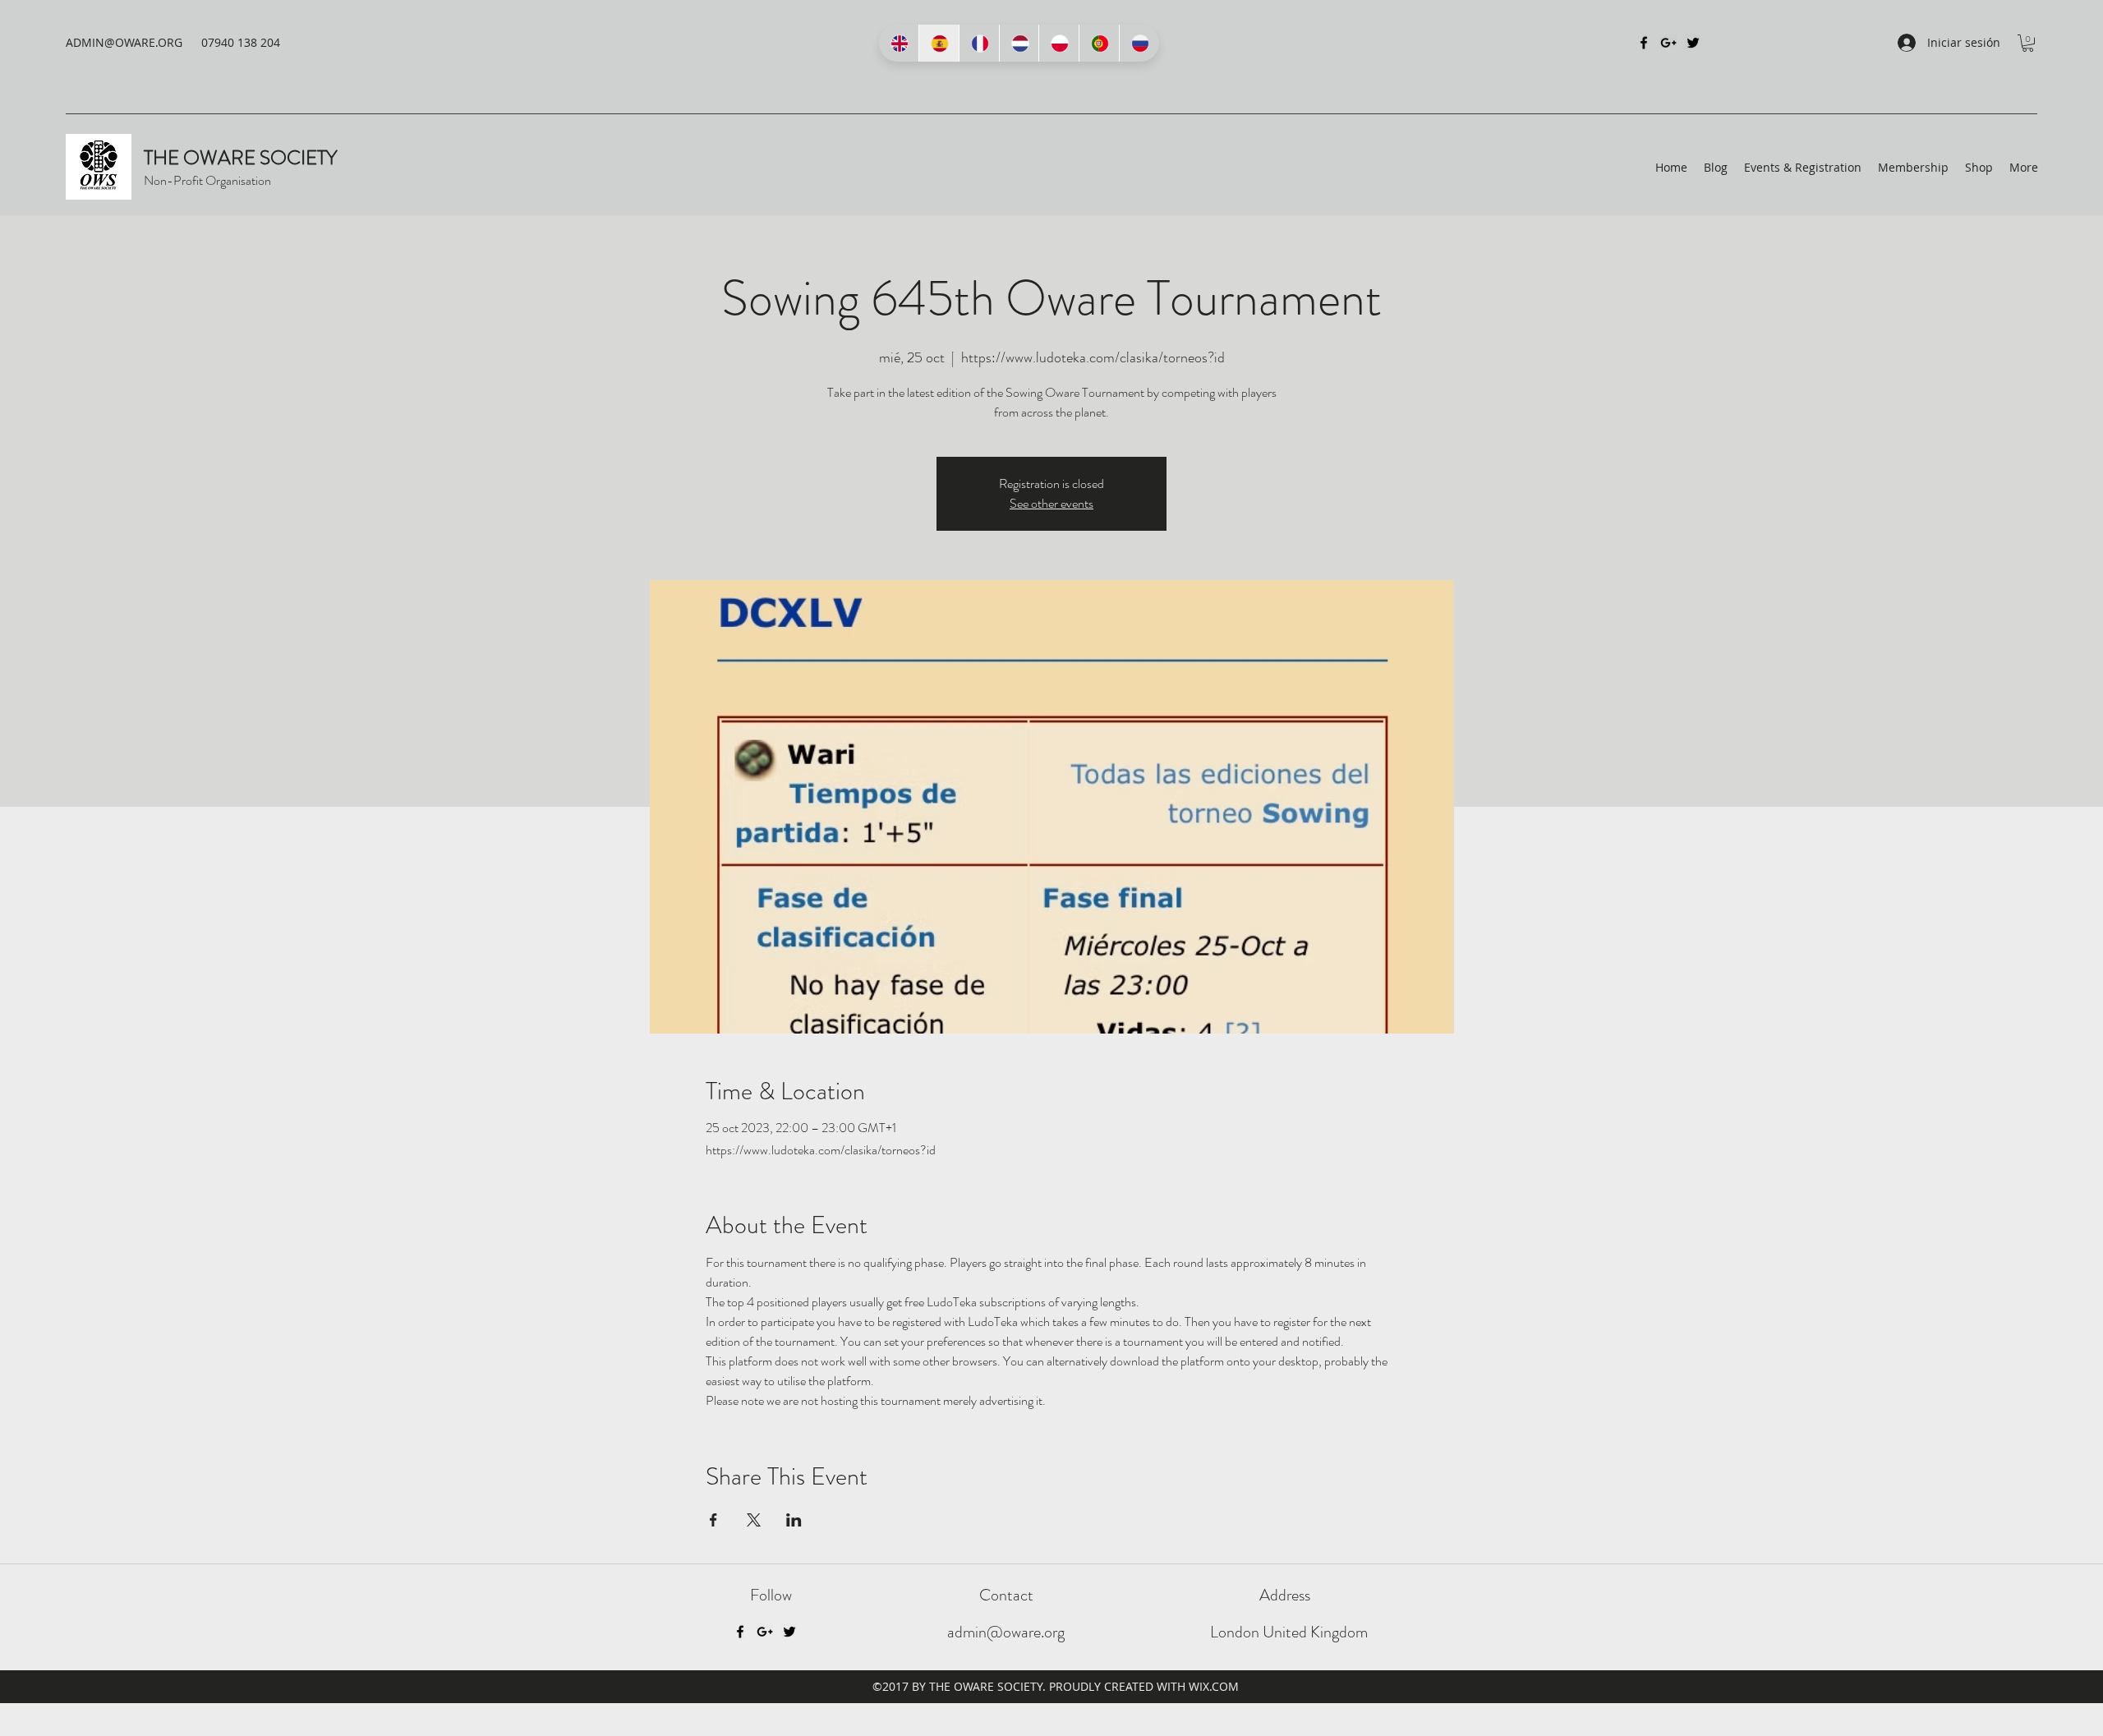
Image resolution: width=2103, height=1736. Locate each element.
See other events (1051, 503)
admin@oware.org (1006, 1632)
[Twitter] (1693, 43)
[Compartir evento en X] (754, 1520)
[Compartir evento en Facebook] (713, 1520)
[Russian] (1139, 43)
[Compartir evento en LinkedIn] (794, 1520)
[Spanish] (939, 43)
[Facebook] (1644, 43)
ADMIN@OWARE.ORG (124, 42)
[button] (2028, 43)
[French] (979, 43)
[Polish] (1058, 43)
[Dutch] (1019, 43)
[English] (899, 43)
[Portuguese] (1099, 43)
